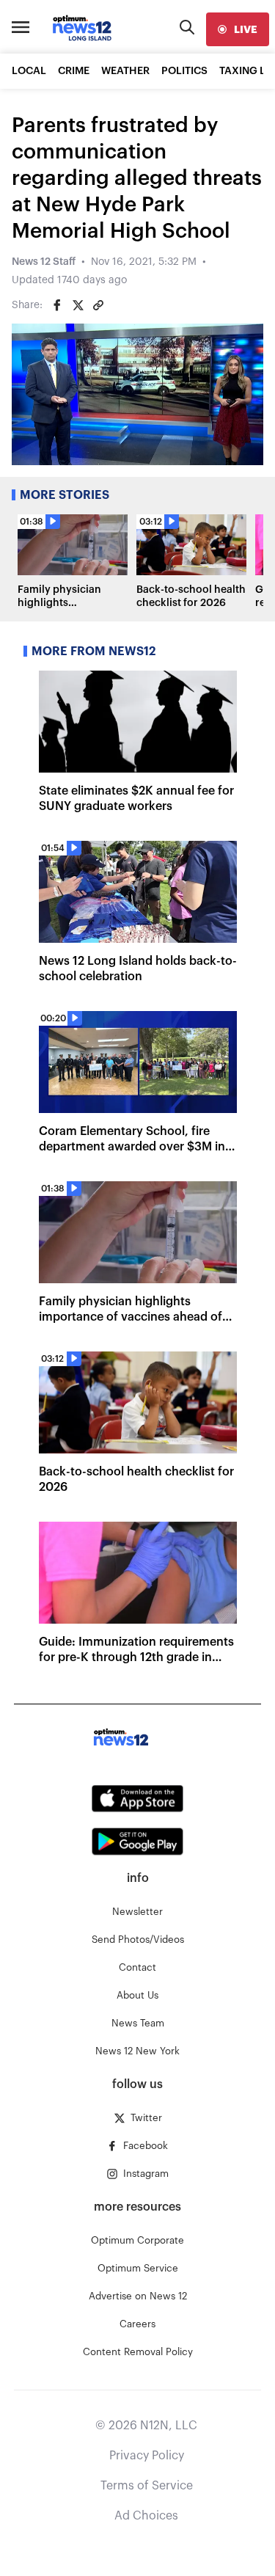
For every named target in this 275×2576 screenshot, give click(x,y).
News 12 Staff (44, 262)
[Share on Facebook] (57, 305)
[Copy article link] (98, 305)
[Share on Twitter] (78, 305)
